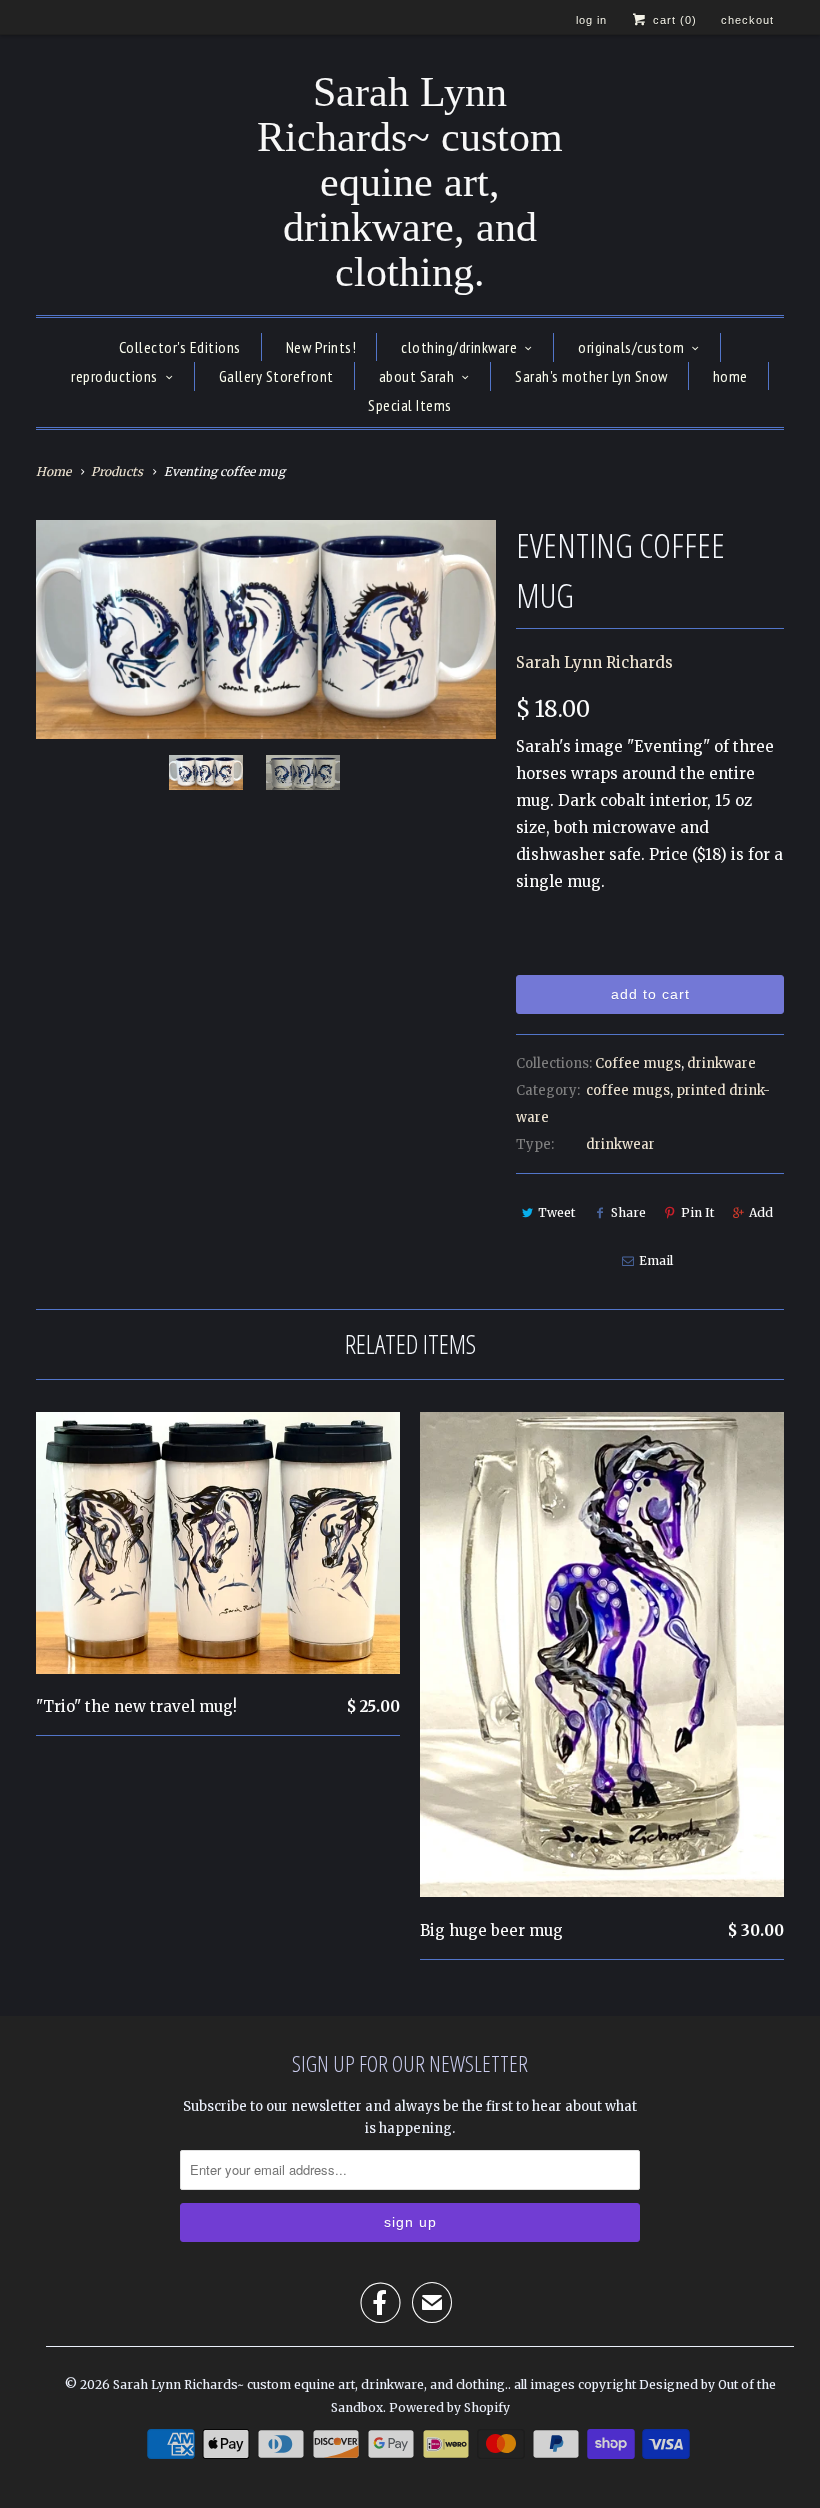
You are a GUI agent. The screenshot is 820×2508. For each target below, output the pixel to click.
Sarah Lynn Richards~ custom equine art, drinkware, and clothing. (410, 182)
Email (656, 1260)
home (730, 376)
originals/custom (631, 347)
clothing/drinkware (459, 347)
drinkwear (620, 1144)
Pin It (697, 1212)
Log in (591, 20)
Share (628, 1212)
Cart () (673, 20)
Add (761, 1212)
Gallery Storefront (276, 376)
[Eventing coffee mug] (266, 629)
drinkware (721, 1063)
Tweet (556, 1212)
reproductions (114, 376)
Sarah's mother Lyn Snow (591, 376)
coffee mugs (628, 1090)
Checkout (747, 20)
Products (117, 471)
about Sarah (417, 376)
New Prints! (321, 347)
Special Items (410, 405)
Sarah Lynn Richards (594, 662)
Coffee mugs (638, 1063)
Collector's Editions (180, 347)
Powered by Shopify (449, 2407)
